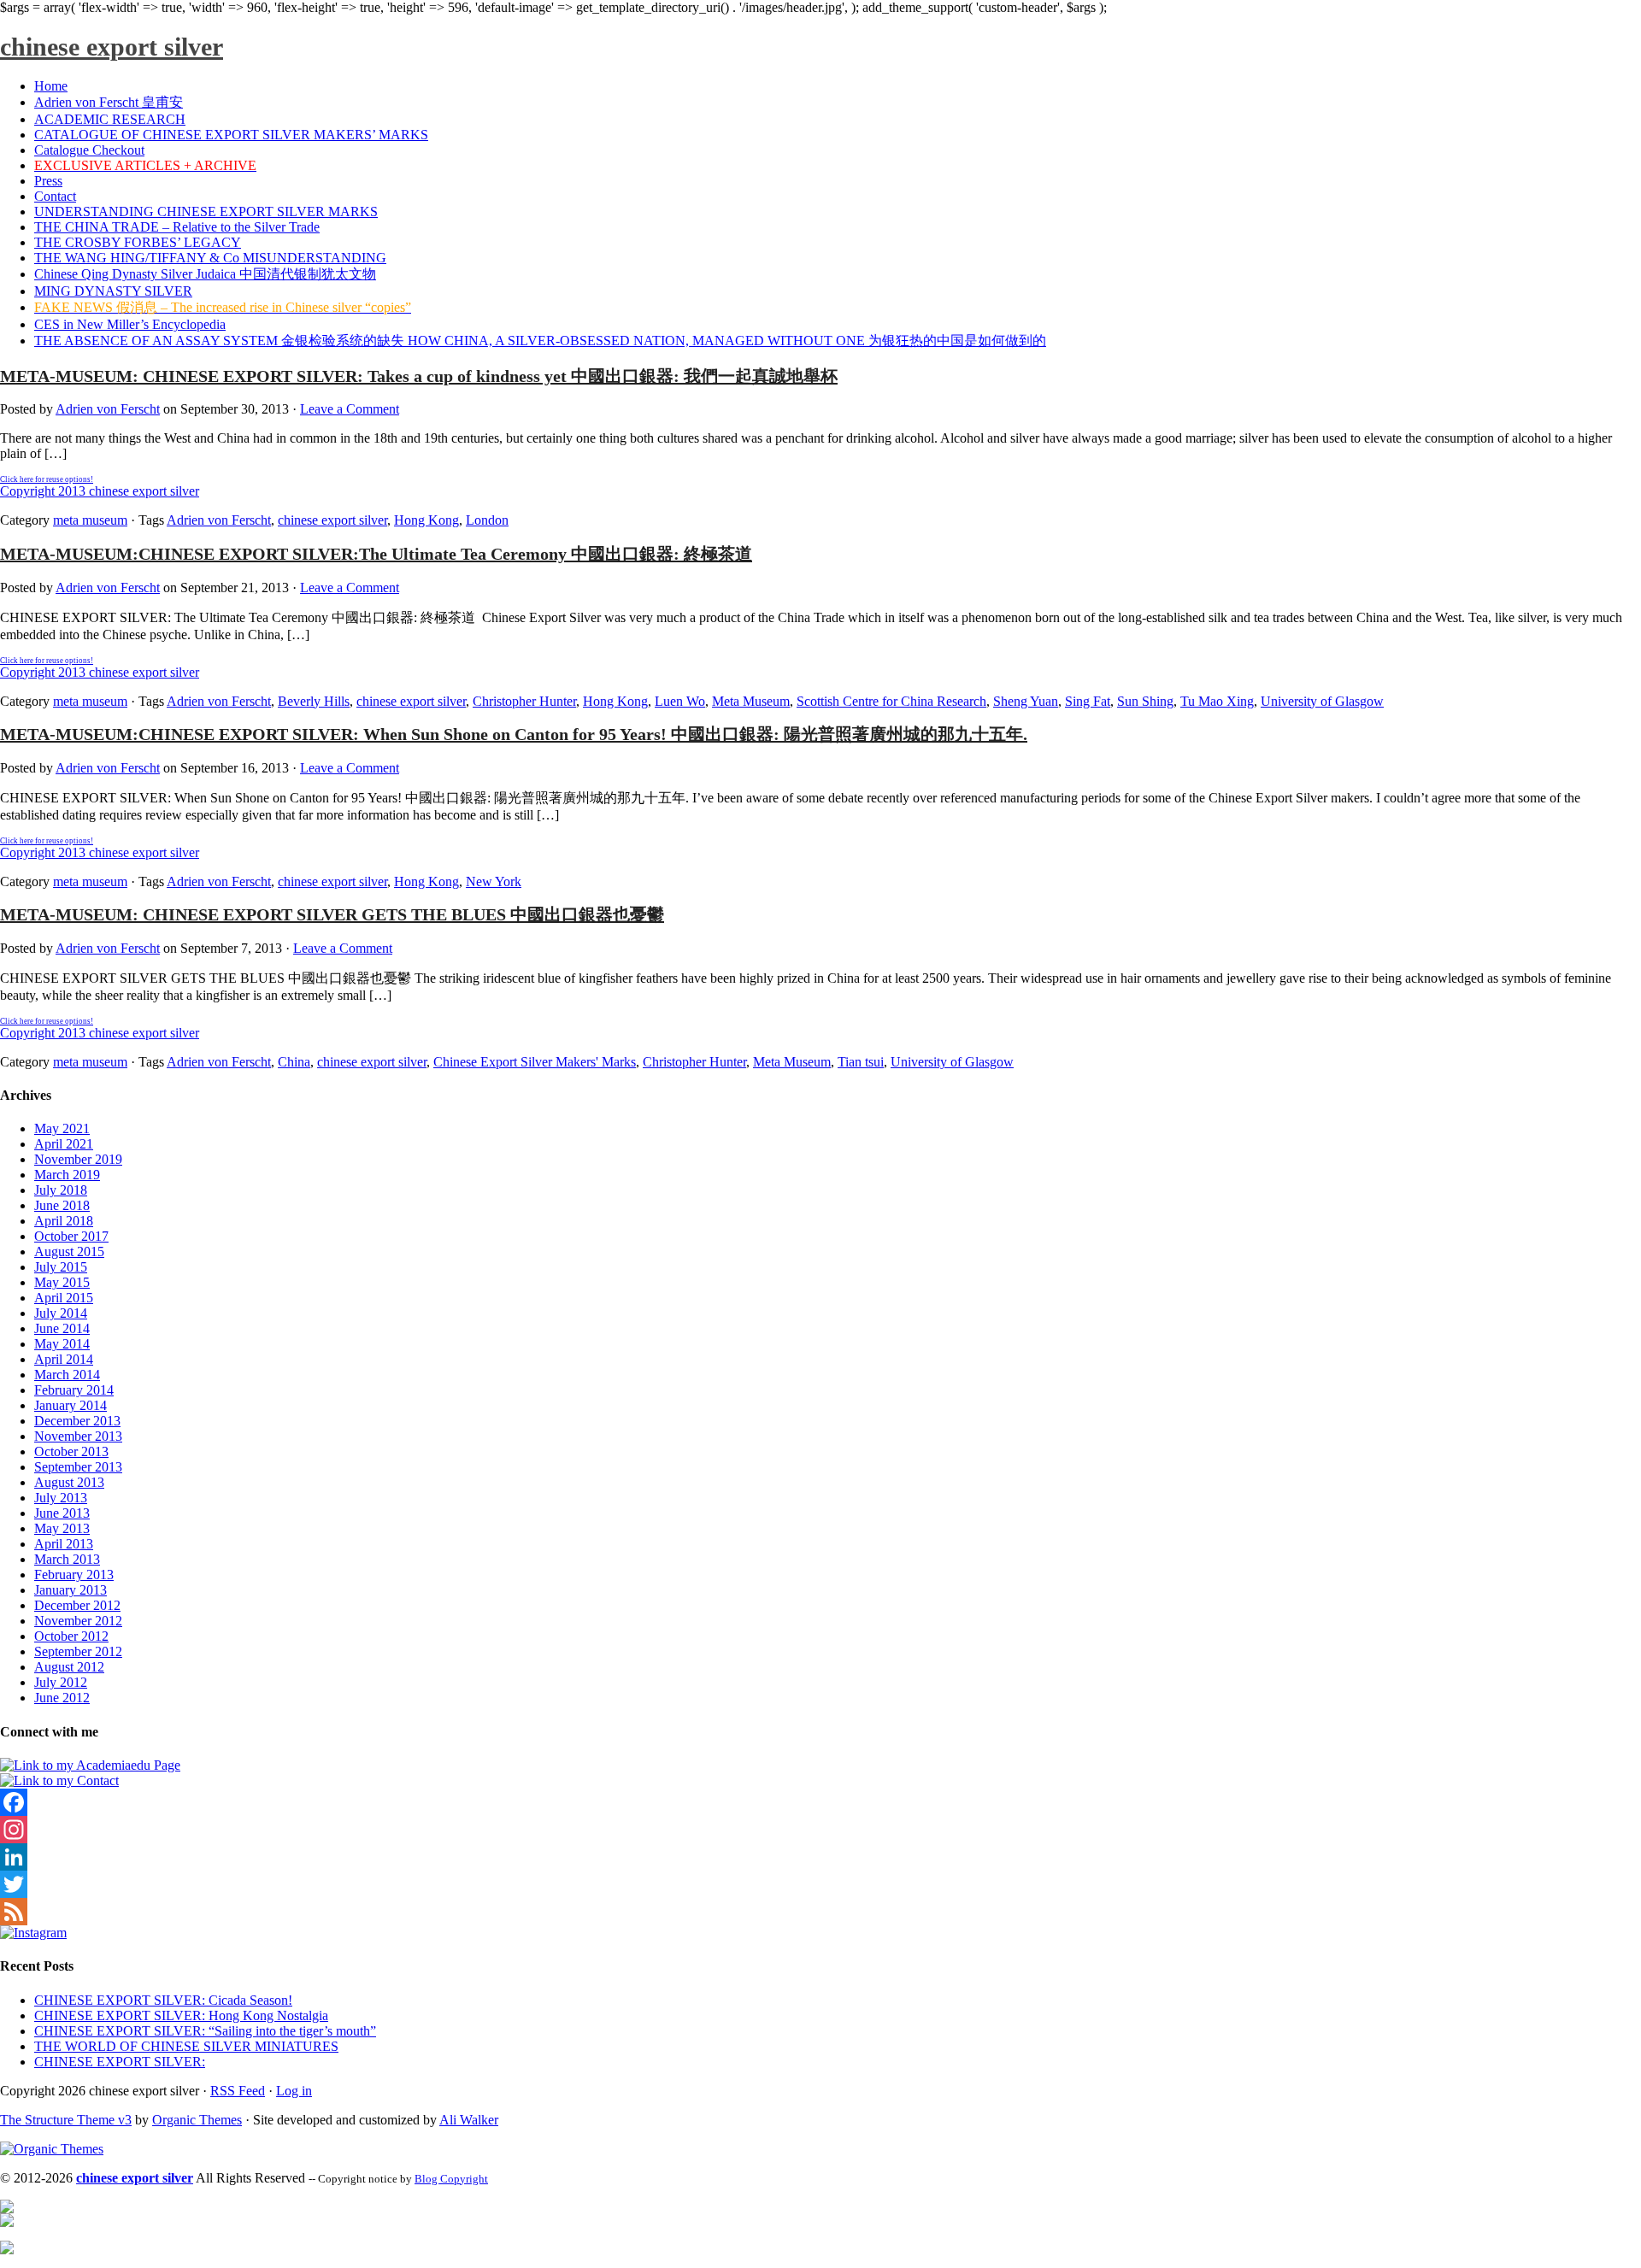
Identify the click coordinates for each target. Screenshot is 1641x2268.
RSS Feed (238, 2091)
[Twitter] (820, 1884)
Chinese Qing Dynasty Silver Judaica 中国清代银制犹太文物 (205, 274)
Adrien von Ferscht (108, 409)
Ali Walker (469, 2120)
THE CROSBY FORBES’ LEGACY (138, 242)
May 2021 (62, 1128)
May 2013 (62, 1528)
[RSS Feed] (820, 1912)
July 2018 (61, 1190)
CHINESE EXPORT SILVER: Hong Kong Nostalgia (181, 2015)
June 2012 (62, 1698)
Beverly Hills (314, 701)
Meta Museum (751, 701)
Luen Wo (680, 701)
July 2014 (61, 1313)
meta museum (90, 520)
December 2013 (77, 1421)
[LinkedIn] (820, 1857)
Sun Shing (1145, 701)
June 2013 (62, 1513)
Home (51, 86)
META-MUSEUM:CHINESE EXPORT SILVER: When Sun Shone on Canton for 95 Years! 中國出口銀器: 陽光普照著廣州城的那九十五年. (514, 734)
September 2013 (78, 1467)
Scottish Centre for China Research (891, 701)
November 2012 (78, 1621)
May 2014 (62, 1344)
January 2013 (71, 1590)
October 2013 (71, 1451)
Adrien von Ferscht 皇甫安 (109, 102)
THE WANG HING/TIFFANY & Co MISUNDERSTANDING (210, 258)
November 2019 (78, 1159)
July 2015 (61, 1267)
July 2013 (61, 1498)
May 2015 (62, 1282)
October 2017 (71, 1236)
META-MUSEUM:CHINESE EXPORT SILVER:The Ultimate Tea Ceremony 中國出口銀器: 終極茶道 (376, 554)
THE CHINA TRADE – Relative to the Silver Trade (177, 227)
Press (48, 181)
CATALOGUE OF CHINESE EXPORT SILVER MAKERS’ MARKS (231, 135)
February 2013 (74, 1575)
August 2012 (69, 1667)
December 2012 (77, 1605)
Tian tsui (861, 1062)
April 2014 (64, 1359)
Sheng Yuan (1026, 701)
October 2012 (71, 1636)
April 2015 (64, 1298)
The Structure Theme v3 (66, 2120)
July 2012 (61, 1682)
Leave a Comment (350, 409)
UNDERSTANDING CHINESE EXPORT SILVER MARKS (206, 212)
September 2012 (78, 1651)
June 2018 (62, 1205)
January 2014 (71, 1405)
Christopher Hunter (524, 701)
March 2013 (67, 1559)
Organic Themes (197, 2120)
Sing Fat (1088, 701)
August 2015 (69, 1252)
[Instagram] (820, 1830)
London (487, 520)
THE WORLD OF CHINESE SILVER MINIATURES (186, 2046)
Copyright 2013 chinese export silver (100, 487)
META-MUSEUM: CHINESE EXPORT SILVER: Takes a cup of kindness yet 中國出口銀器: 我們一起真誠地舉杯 (419, 376)
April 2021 (64, 1144)
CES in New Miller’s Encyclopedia (130, 324)
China (294, 1062)
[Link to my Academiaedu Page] (90, 1765)
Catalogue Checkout (89, 150)
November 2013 (78, 1436)
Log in (294, 2091)
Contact (55, 196)
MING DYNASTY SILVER (113, 291)
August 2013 (69, 1482)
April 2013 (64, 1544)
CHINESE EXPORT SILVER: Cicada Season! (163, 2000)
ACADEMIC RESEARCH (110, 119)
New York (494, 881)
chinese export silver (112, 47)
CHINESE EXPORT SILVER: (120, 2062)
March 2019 (67, 1175)
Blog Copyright (451, 2179)
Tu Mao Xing (1217, 701)
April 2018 (64, 1221)
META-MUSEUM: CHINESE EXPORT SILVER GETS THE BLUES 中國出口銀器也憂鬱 (332, 914)
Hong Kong (426, 520)
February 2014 (74, 1390)
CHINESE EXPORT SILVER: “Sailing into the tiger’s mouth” (205, 2031)
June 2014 (62, 1328)
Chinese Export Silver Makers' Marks (535, 1062)
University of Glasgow (1322, 701)
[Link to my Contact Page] (59, 1780)
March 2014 (67, 1375)
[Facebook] (820, 1802)
